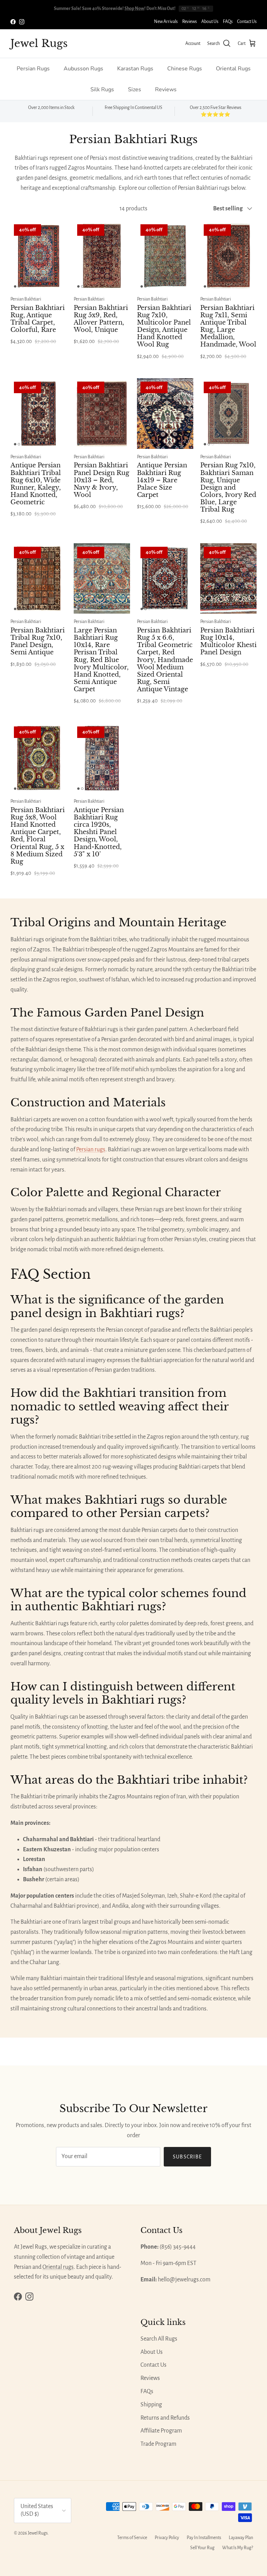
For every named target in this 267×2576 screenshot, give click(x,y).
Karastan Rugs (135, 69)
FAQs (228, 22)
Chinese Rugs (185, 69)
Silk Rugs (102, 90)
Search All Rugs (159, 2339)
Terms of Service (132, 2538)
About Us (210, 22)
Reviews (189, 22)
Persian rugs (91, 1150)
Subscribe (188, 2157)
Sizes (135, 90)
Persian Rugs (33, 69)
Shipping (151, 2405)
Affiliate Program (161, 2431)
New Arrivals (166, 22)
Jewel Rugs (38, 2533)
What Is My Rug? (238, 2548)
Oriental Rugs (233, 69)
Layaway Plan (241, 2538)
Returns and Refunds (165, 2418)
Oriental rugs (58, 2267)
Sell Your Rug (202, 2548)
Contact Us (247, 22)
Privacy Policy (167, 2538)
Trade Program (158, 2444)
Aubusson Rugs (83, 69)
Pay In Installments (204, 2538)
